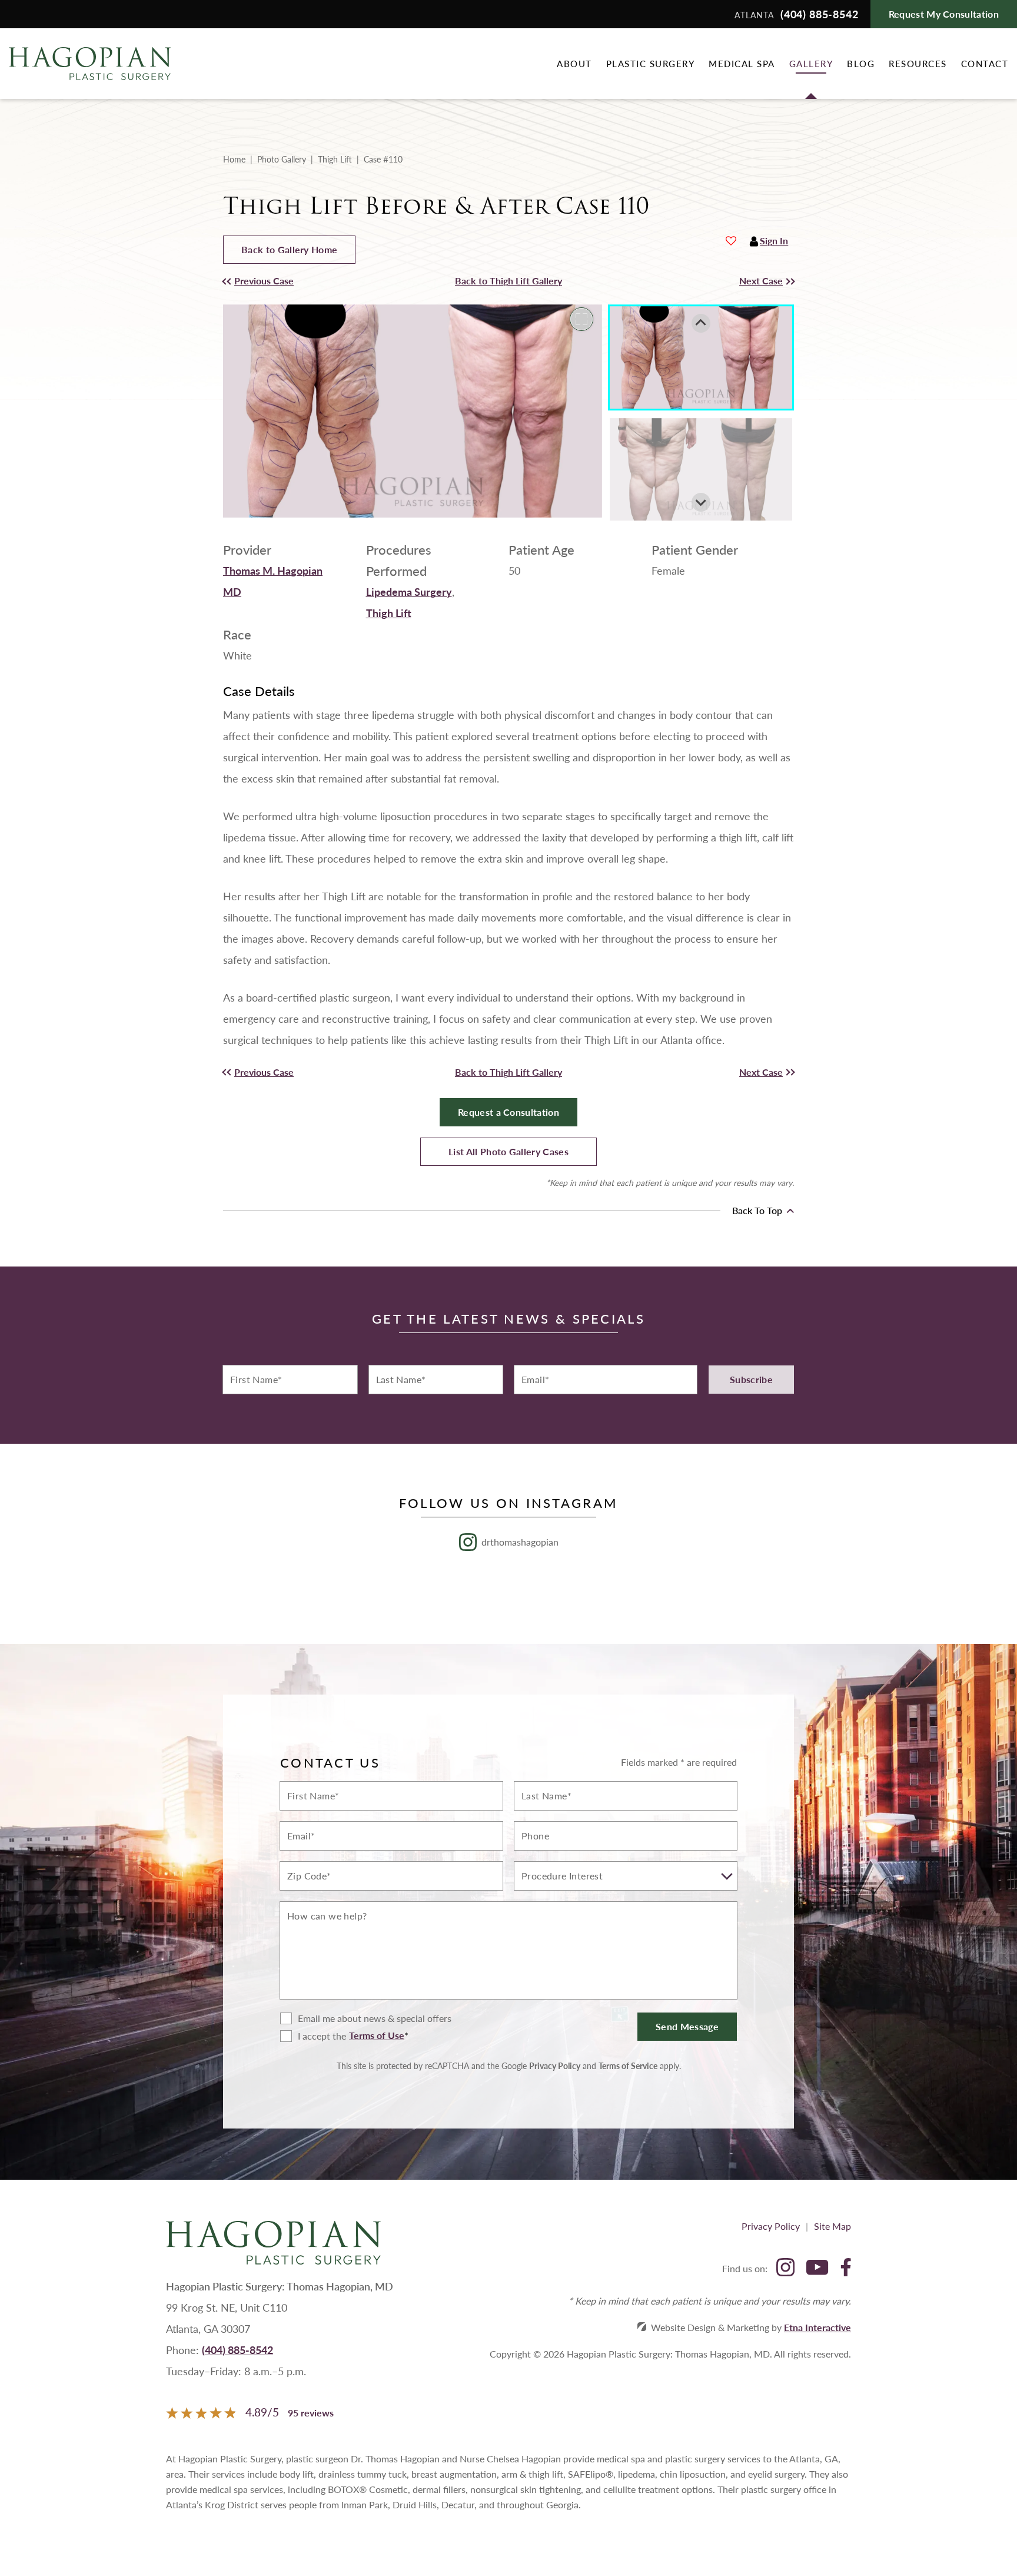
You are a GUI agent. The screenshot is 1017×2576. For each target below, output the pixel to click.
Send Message (687, 2026)
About (574, 63)
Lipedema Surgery (409, 591)
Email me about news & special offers (375, 2018)
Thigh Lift (335, 159)
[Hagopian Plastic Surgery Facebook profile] (846, 2268)
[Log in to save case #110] (731, 241)
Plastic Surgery (651, 63)
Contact (985, 63)
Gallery (811, 63)
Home (234, 159)
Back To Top (758, 1211)
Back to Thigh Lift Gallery (508, 281)
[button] (295, 281)
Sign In (774, 241)
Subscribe (751, 1379)
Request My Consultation (944, 14)
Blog (861, 63)
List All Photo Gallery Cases (508, 1151)
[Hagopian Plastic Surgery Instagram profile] (785, 2268)
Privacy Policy (555, 2066)
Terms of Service (628, 2066)
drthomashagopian (520, 1542)
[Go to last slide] (701, 323)
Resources (918, 63)
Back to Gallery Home (289, 249)
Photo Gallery (282, 159)
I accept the (313, 2036)
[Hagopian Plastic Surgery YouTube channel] (817, 2268)
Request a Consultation (508, 1112)
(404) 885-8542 (237, 2350)
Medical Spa (742, 63)
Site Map (832, 2226)
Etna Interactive (817, 2327)
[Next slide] (701, 502)
